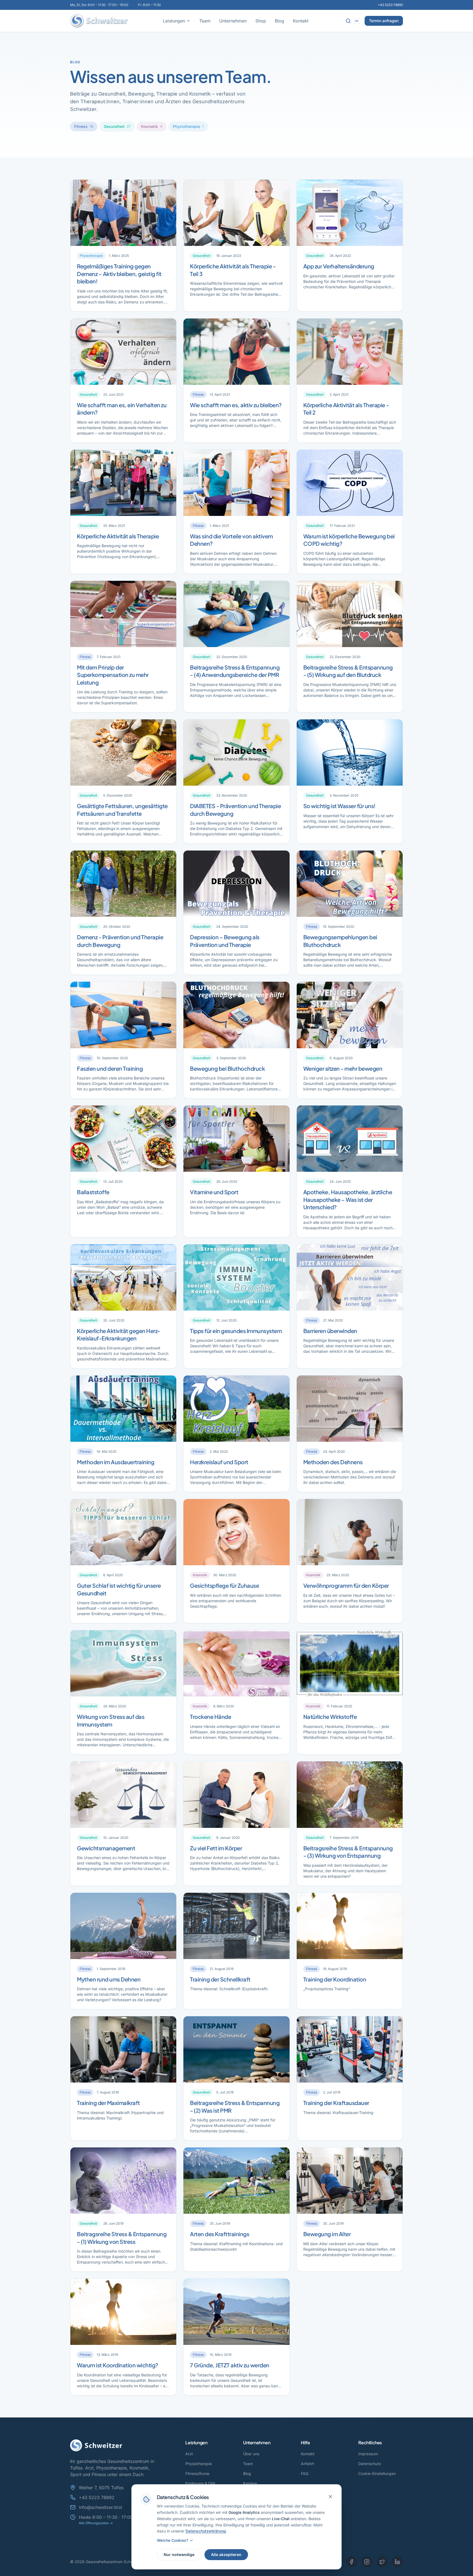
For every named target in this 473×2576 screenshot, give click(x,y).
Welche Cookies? (172, 2540)
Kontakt (301, 21)
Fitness (84, 126)
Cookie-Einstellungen (377, 2473)
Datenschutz (370, 2464)
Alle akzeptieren (226, 2555)
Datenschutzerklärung (206, 2531)
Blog (279, 21)
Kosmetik (152, 126)
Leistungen (174, 21)
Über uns (251, 2454)
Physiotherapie (188, 126)
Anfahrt (308, 2464)
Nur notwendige (179, 2555)
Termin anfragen (384, 21)
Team (205, 21)
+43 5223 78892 (390, 5)
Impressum (368, 2454)
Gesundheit (117, 126)
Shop (261, 21)
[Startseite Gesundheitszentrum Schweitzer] (99, 21)
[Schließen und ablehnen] (330, 2497)
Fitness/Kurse (197, 2473)
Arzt (189, 2454)
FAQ (305, 2473)
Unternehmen (233, 21)
